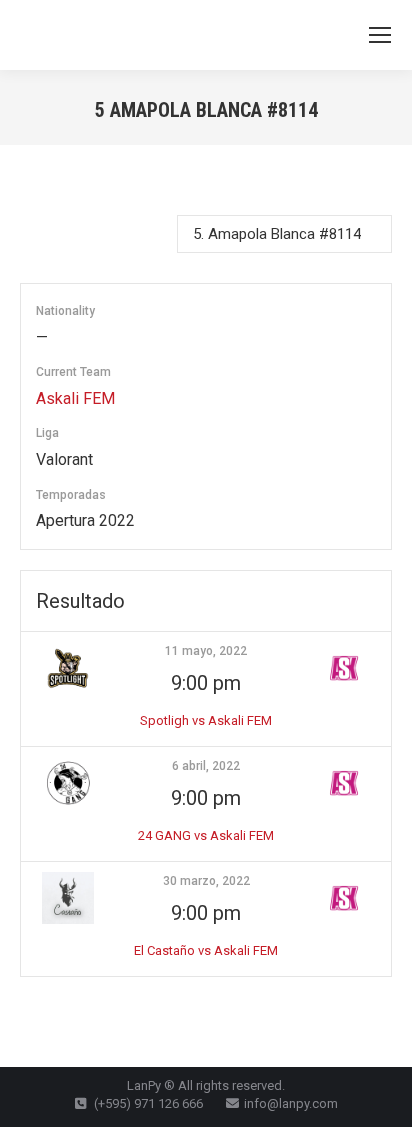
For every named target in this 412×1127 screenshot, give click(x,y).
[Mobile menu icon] (380, 35)
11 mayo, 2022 (206, 651)
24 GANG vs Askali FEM (206, 835)
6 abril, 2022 (206, 766)
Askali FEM (75, 398)
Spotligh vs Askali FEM (206, 720)
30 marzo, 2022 (206, 881)
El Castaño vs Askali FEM (206, 950)
